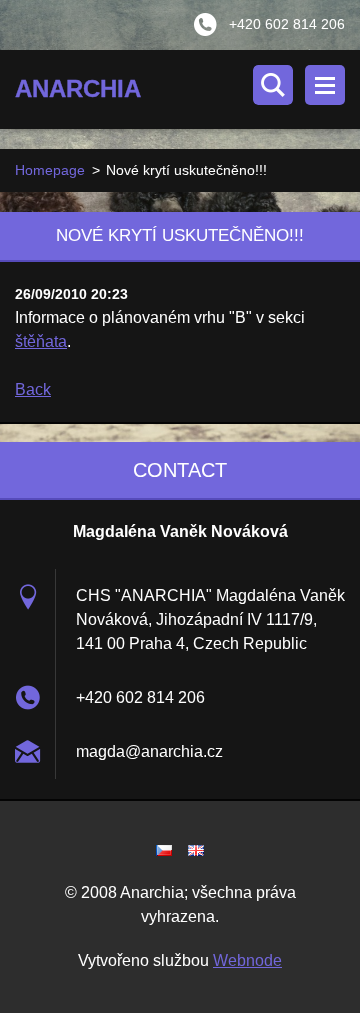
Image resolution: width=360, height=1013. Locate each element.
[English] (196, 850)
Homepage (50, 170)
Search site (273, 85)
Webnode (247, 960)
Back (33, 389)
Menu (325, 85)
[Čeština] (164, 850)
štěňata (41, 341)
